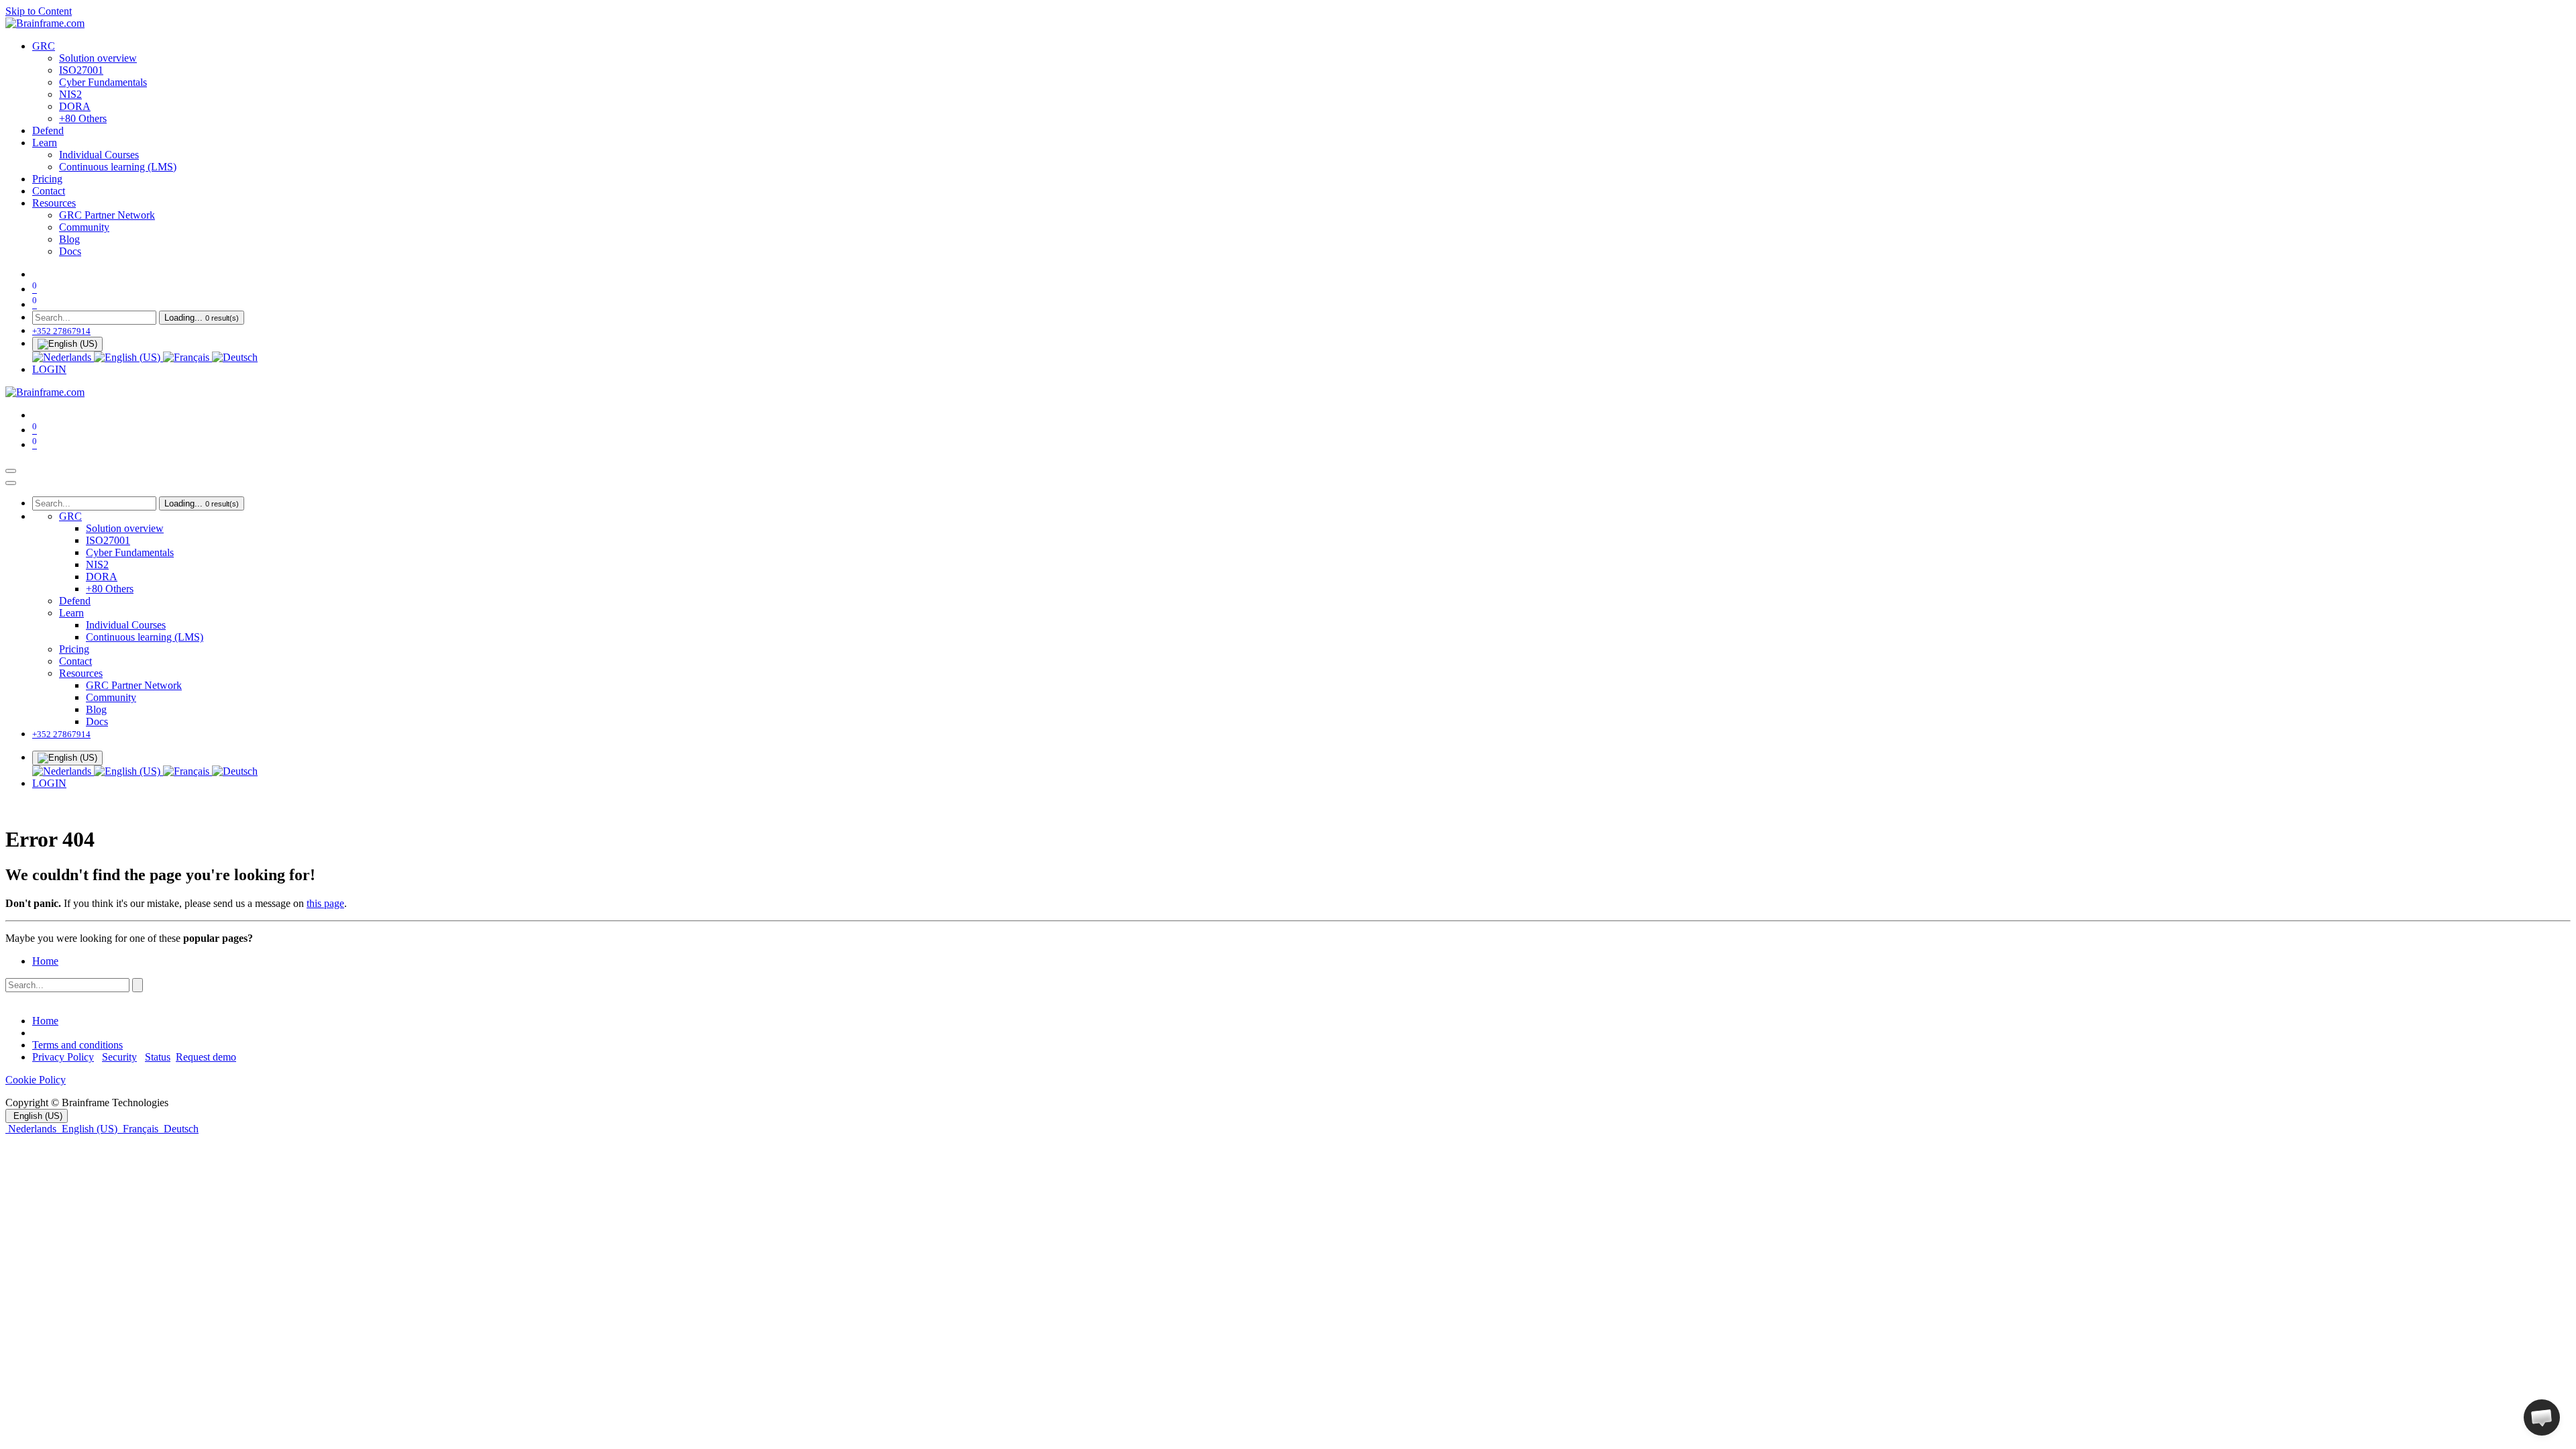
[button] (2542, 1417)
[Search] (138, 985)
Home (45, 961)
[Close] (11, 483)
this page (325, 903)
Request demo (206, 1057)
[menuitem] (44, 46)
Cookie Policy (36, 1080)
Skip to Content (39, 11)
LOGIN (49, 369)
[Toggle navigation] (11, 471)
